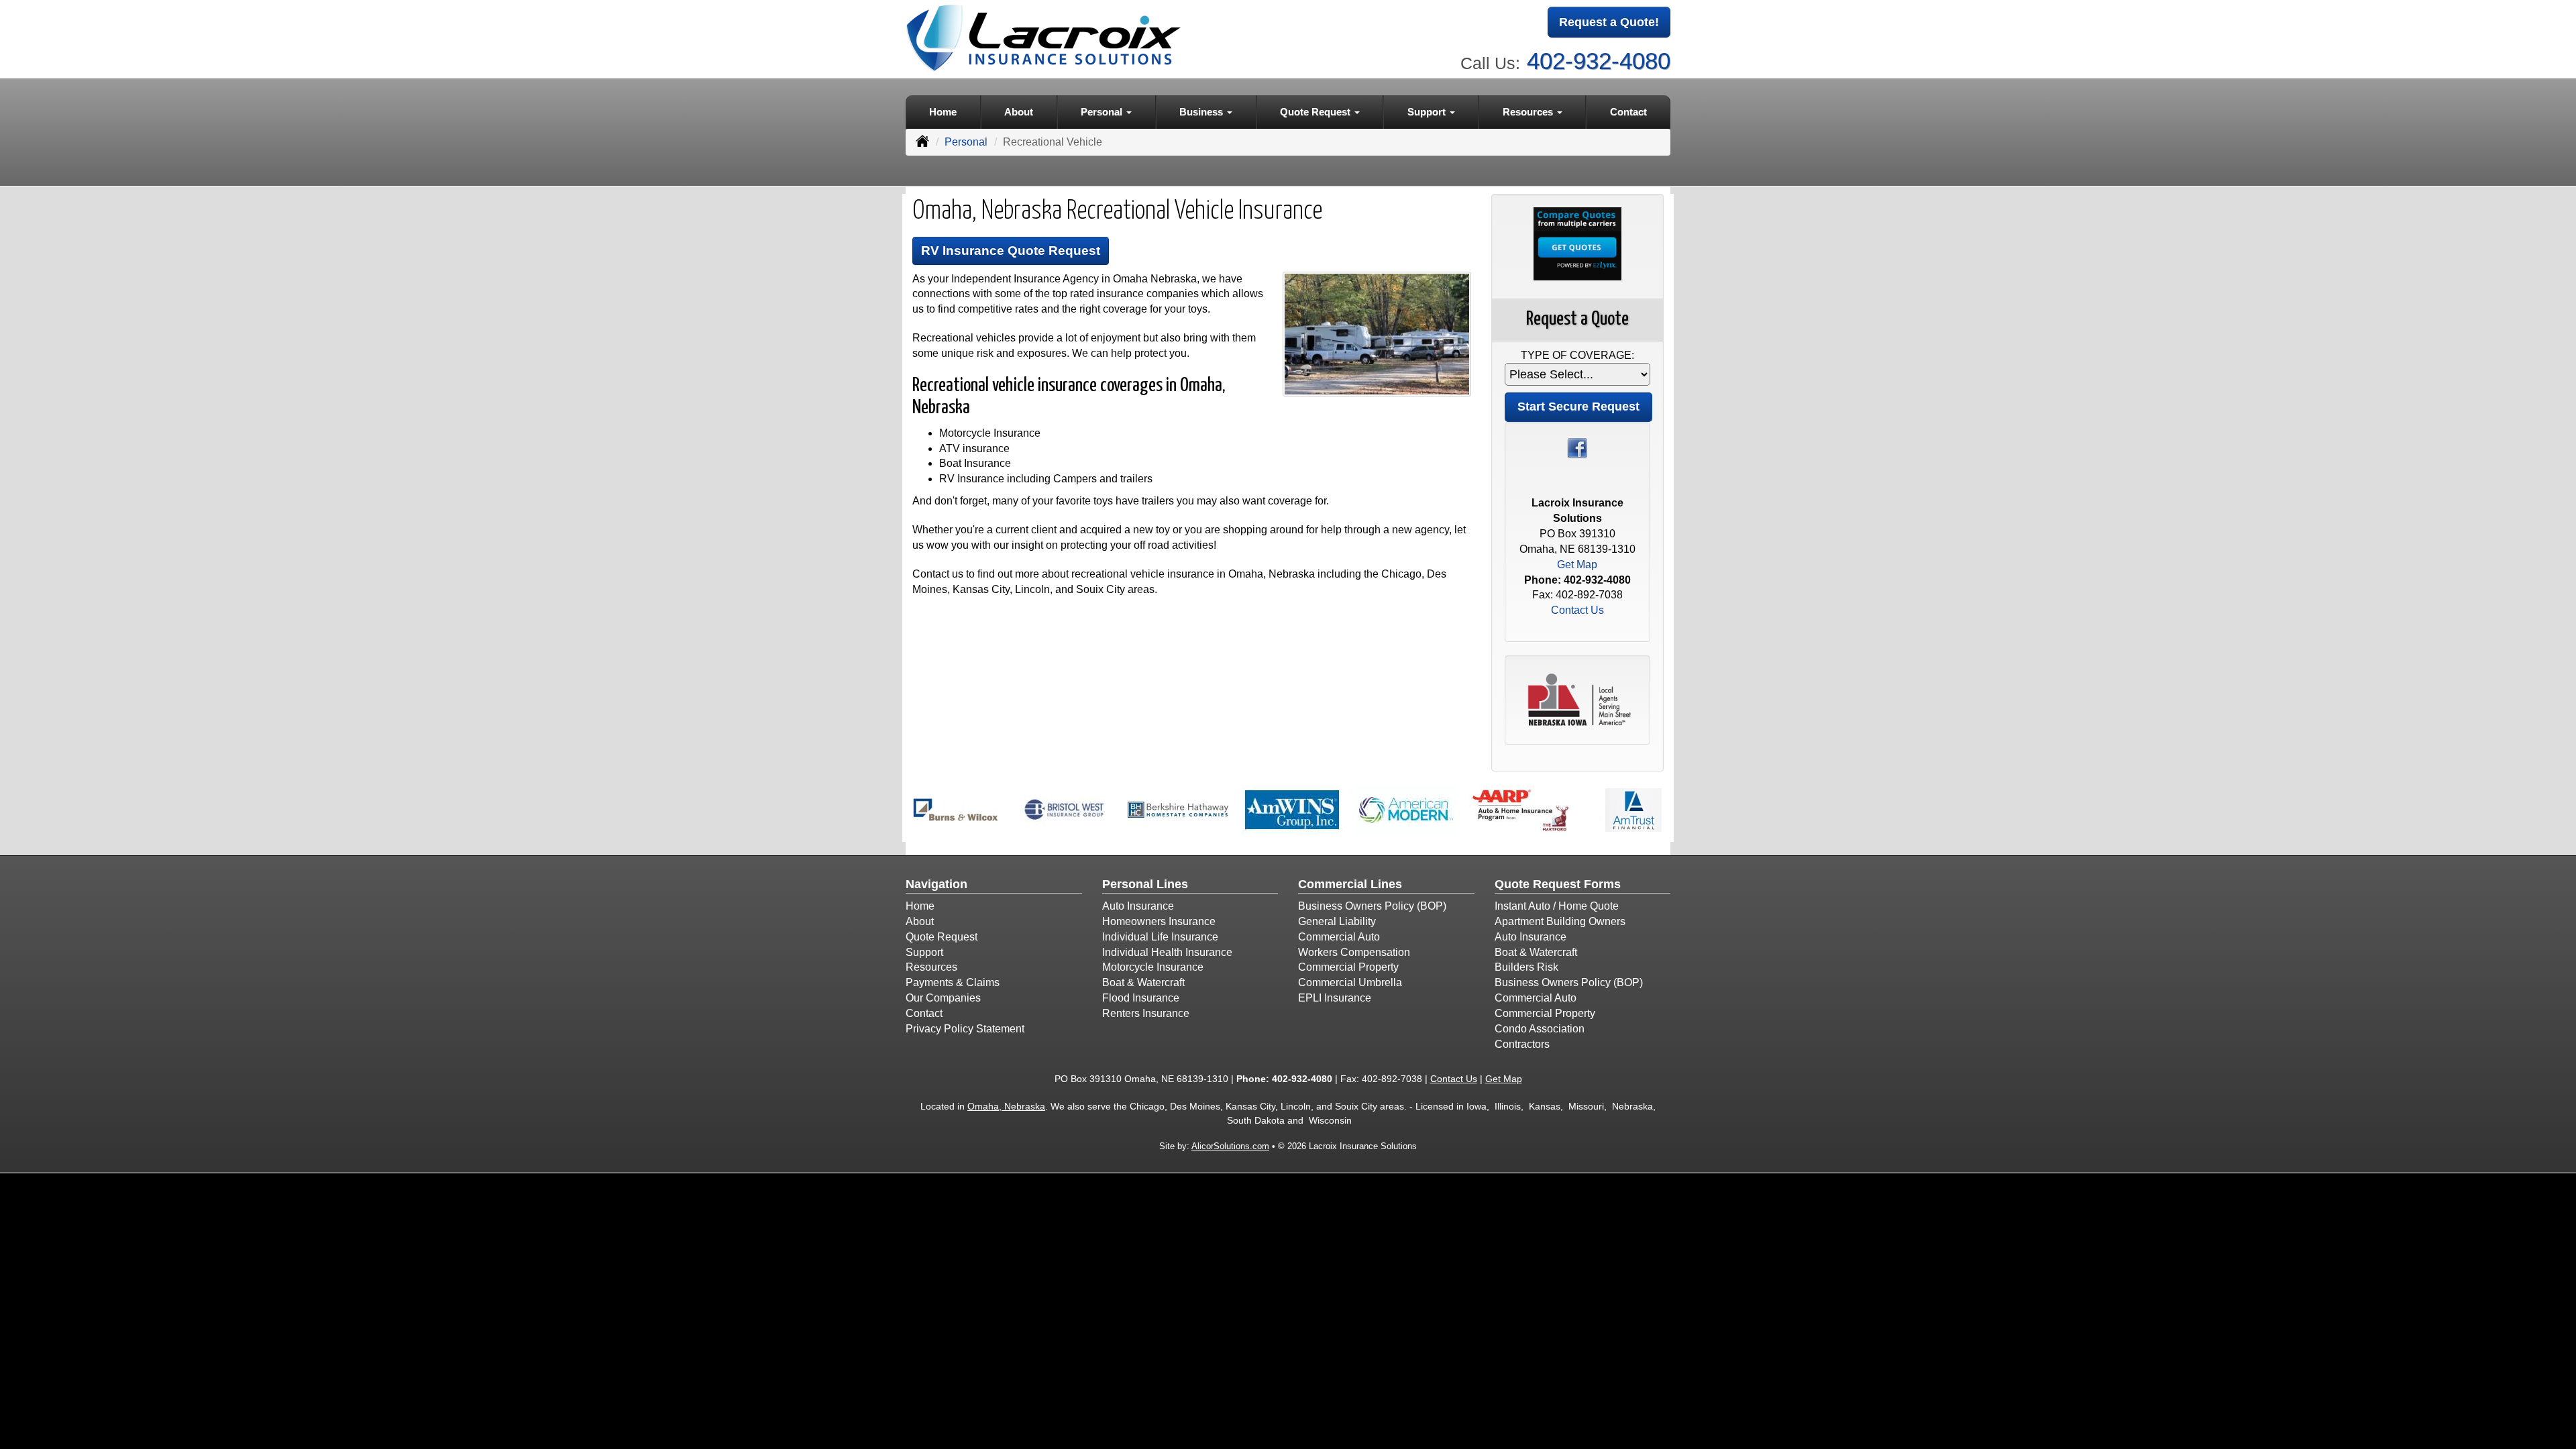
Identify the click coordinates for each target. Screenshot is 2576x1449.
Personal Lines (1145, 884)
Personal (966, 142)
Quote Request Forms (1558, 884)
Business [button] (1202, 112)
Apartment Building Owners (1560, 921)
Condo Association (1540, 1029)
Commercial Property (1348, 967)
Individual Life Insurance (1160, 937)
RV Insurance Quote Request (1011, 251)
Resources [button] (1529, 112)
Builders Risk (1526, 967)
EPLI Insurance (1335, 998)
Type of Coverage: (1577, 355)
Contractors (1522, 1044)
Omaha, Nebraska (1006, 1106)
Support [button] (1428, 112)
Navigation (936, 884)
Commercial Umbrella (1350, 982)
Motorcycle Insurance (1153, 967)
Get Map (1577, 565)
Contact (1628, 112)
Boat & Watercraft (1143, 982)
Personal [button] (1103, 112)
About (1019, 112)
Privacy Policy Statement (965, 1029)
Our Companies (943, 998)
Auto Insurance (1138, 906)
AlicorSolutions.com (1230, 1146)
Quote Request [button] (1317, 112)
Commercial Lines (1350, 884)
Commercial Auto (1339, 937)
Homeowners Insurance (1159, 921)
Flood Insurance (1141, 998)
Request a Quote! (1609, 22)
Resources (931, 967)
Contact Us (1577, 610)
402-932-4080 (1599, 61)
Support (924, 952)
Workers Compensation (1354, 952)
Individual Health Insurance (1167, 952)
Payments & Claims (953, 982)
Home (943, 112)
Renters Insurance (1146, 1013)
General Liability (1337, 921)
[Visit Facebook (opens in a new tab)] (1577, 447)
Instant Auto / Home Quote (1557, 906)
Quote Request (942, 937)
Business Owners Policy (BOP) (1372, 906)
